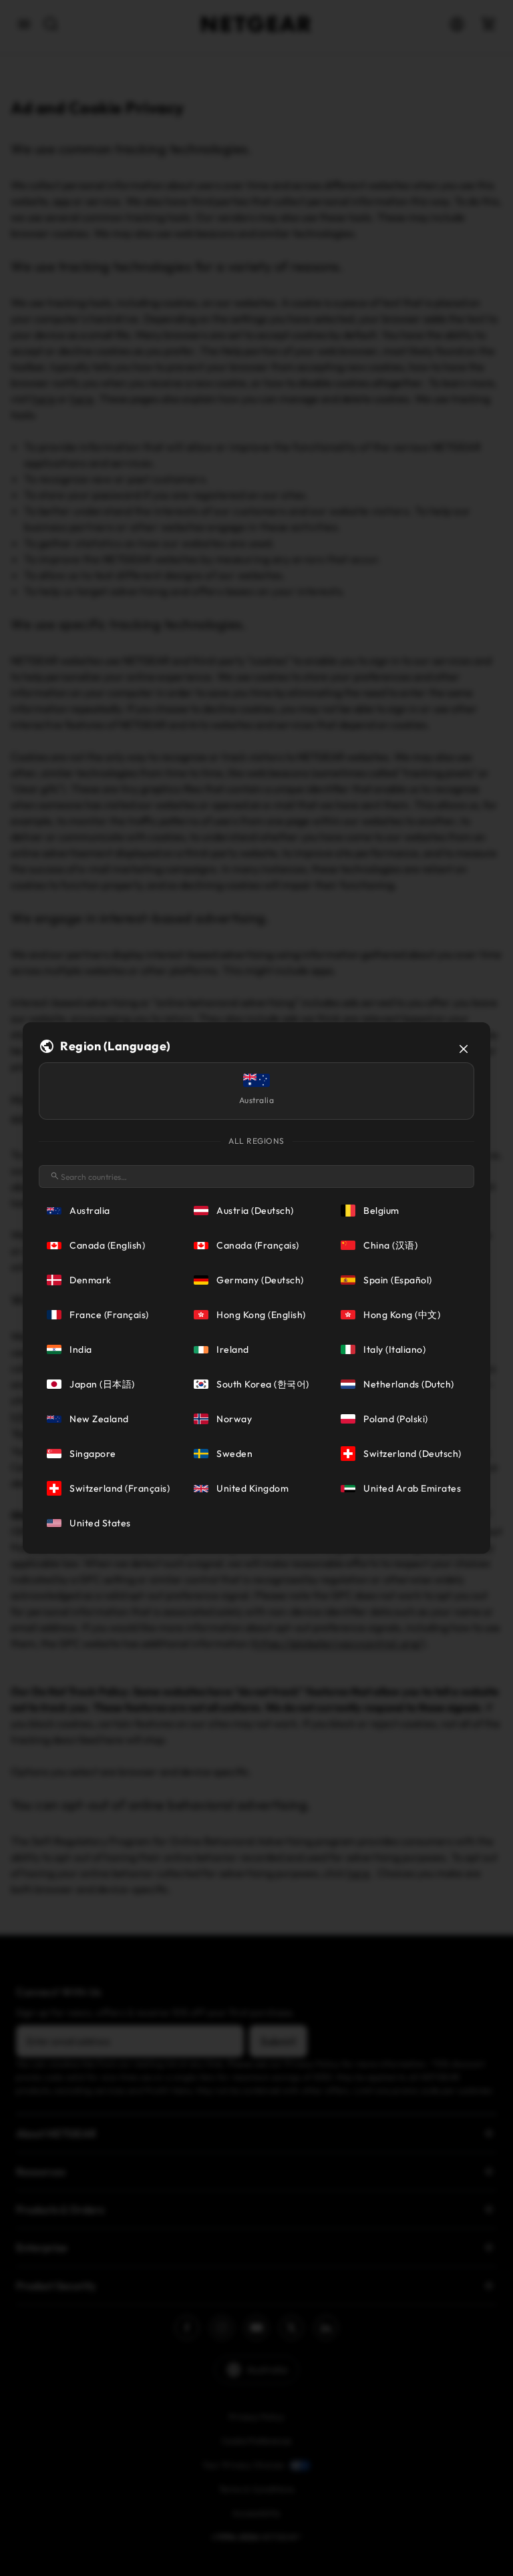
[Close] (464, 1049)
